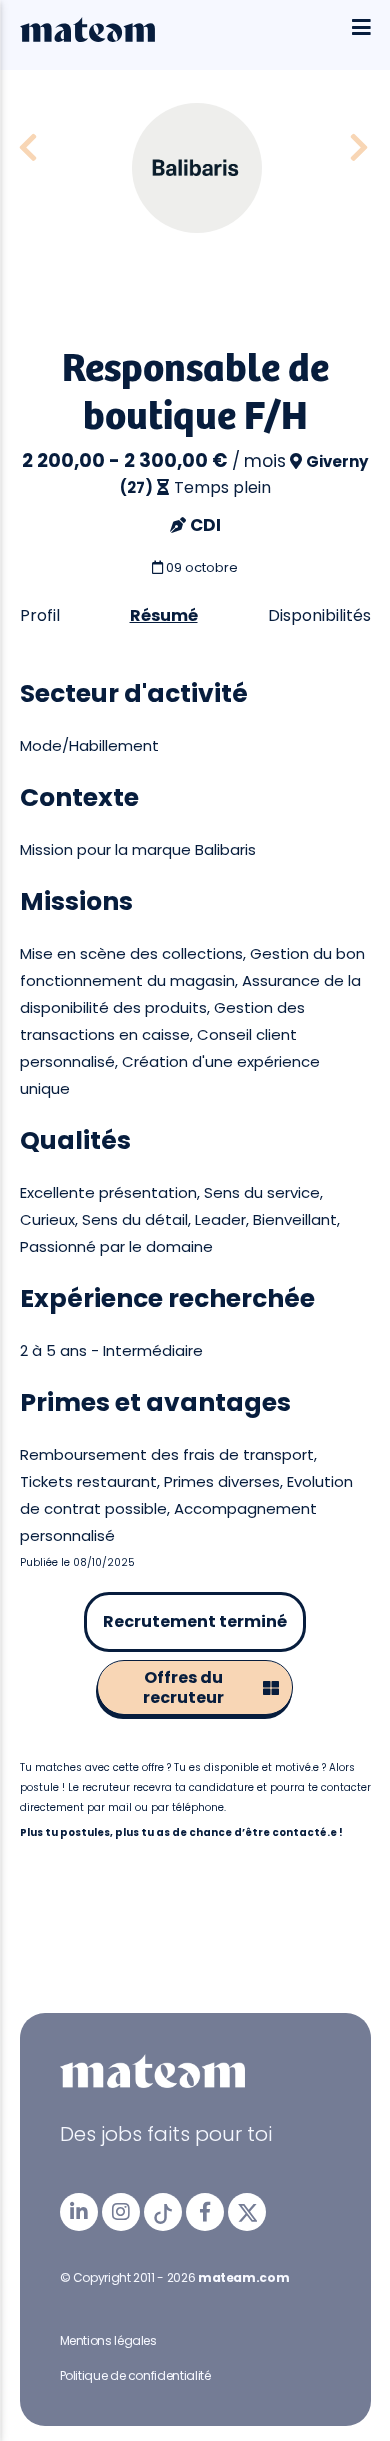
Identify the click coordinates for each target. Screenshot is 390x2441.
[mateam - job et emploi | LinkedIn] (79, 2212)
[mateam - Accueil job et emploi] (87, 37)
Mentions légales (108, 2340)
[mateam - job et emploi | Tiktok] (163, 2212)
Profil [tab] (40, 615)
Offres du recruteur (183, 1687)
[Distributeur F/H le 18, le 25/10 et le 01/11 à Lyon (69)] (359, 148)
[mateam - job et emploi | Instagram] (121, 2212)
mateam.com (243, 2277)
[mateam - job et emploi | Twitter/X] (247, 2212)
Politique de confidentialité (135, 2375)
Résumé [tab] (164, 615)
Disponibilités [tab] (319, 615)
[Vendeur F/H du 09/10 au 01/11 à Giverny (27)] (28, 148)
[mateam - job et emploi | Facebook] (205, 2212)
